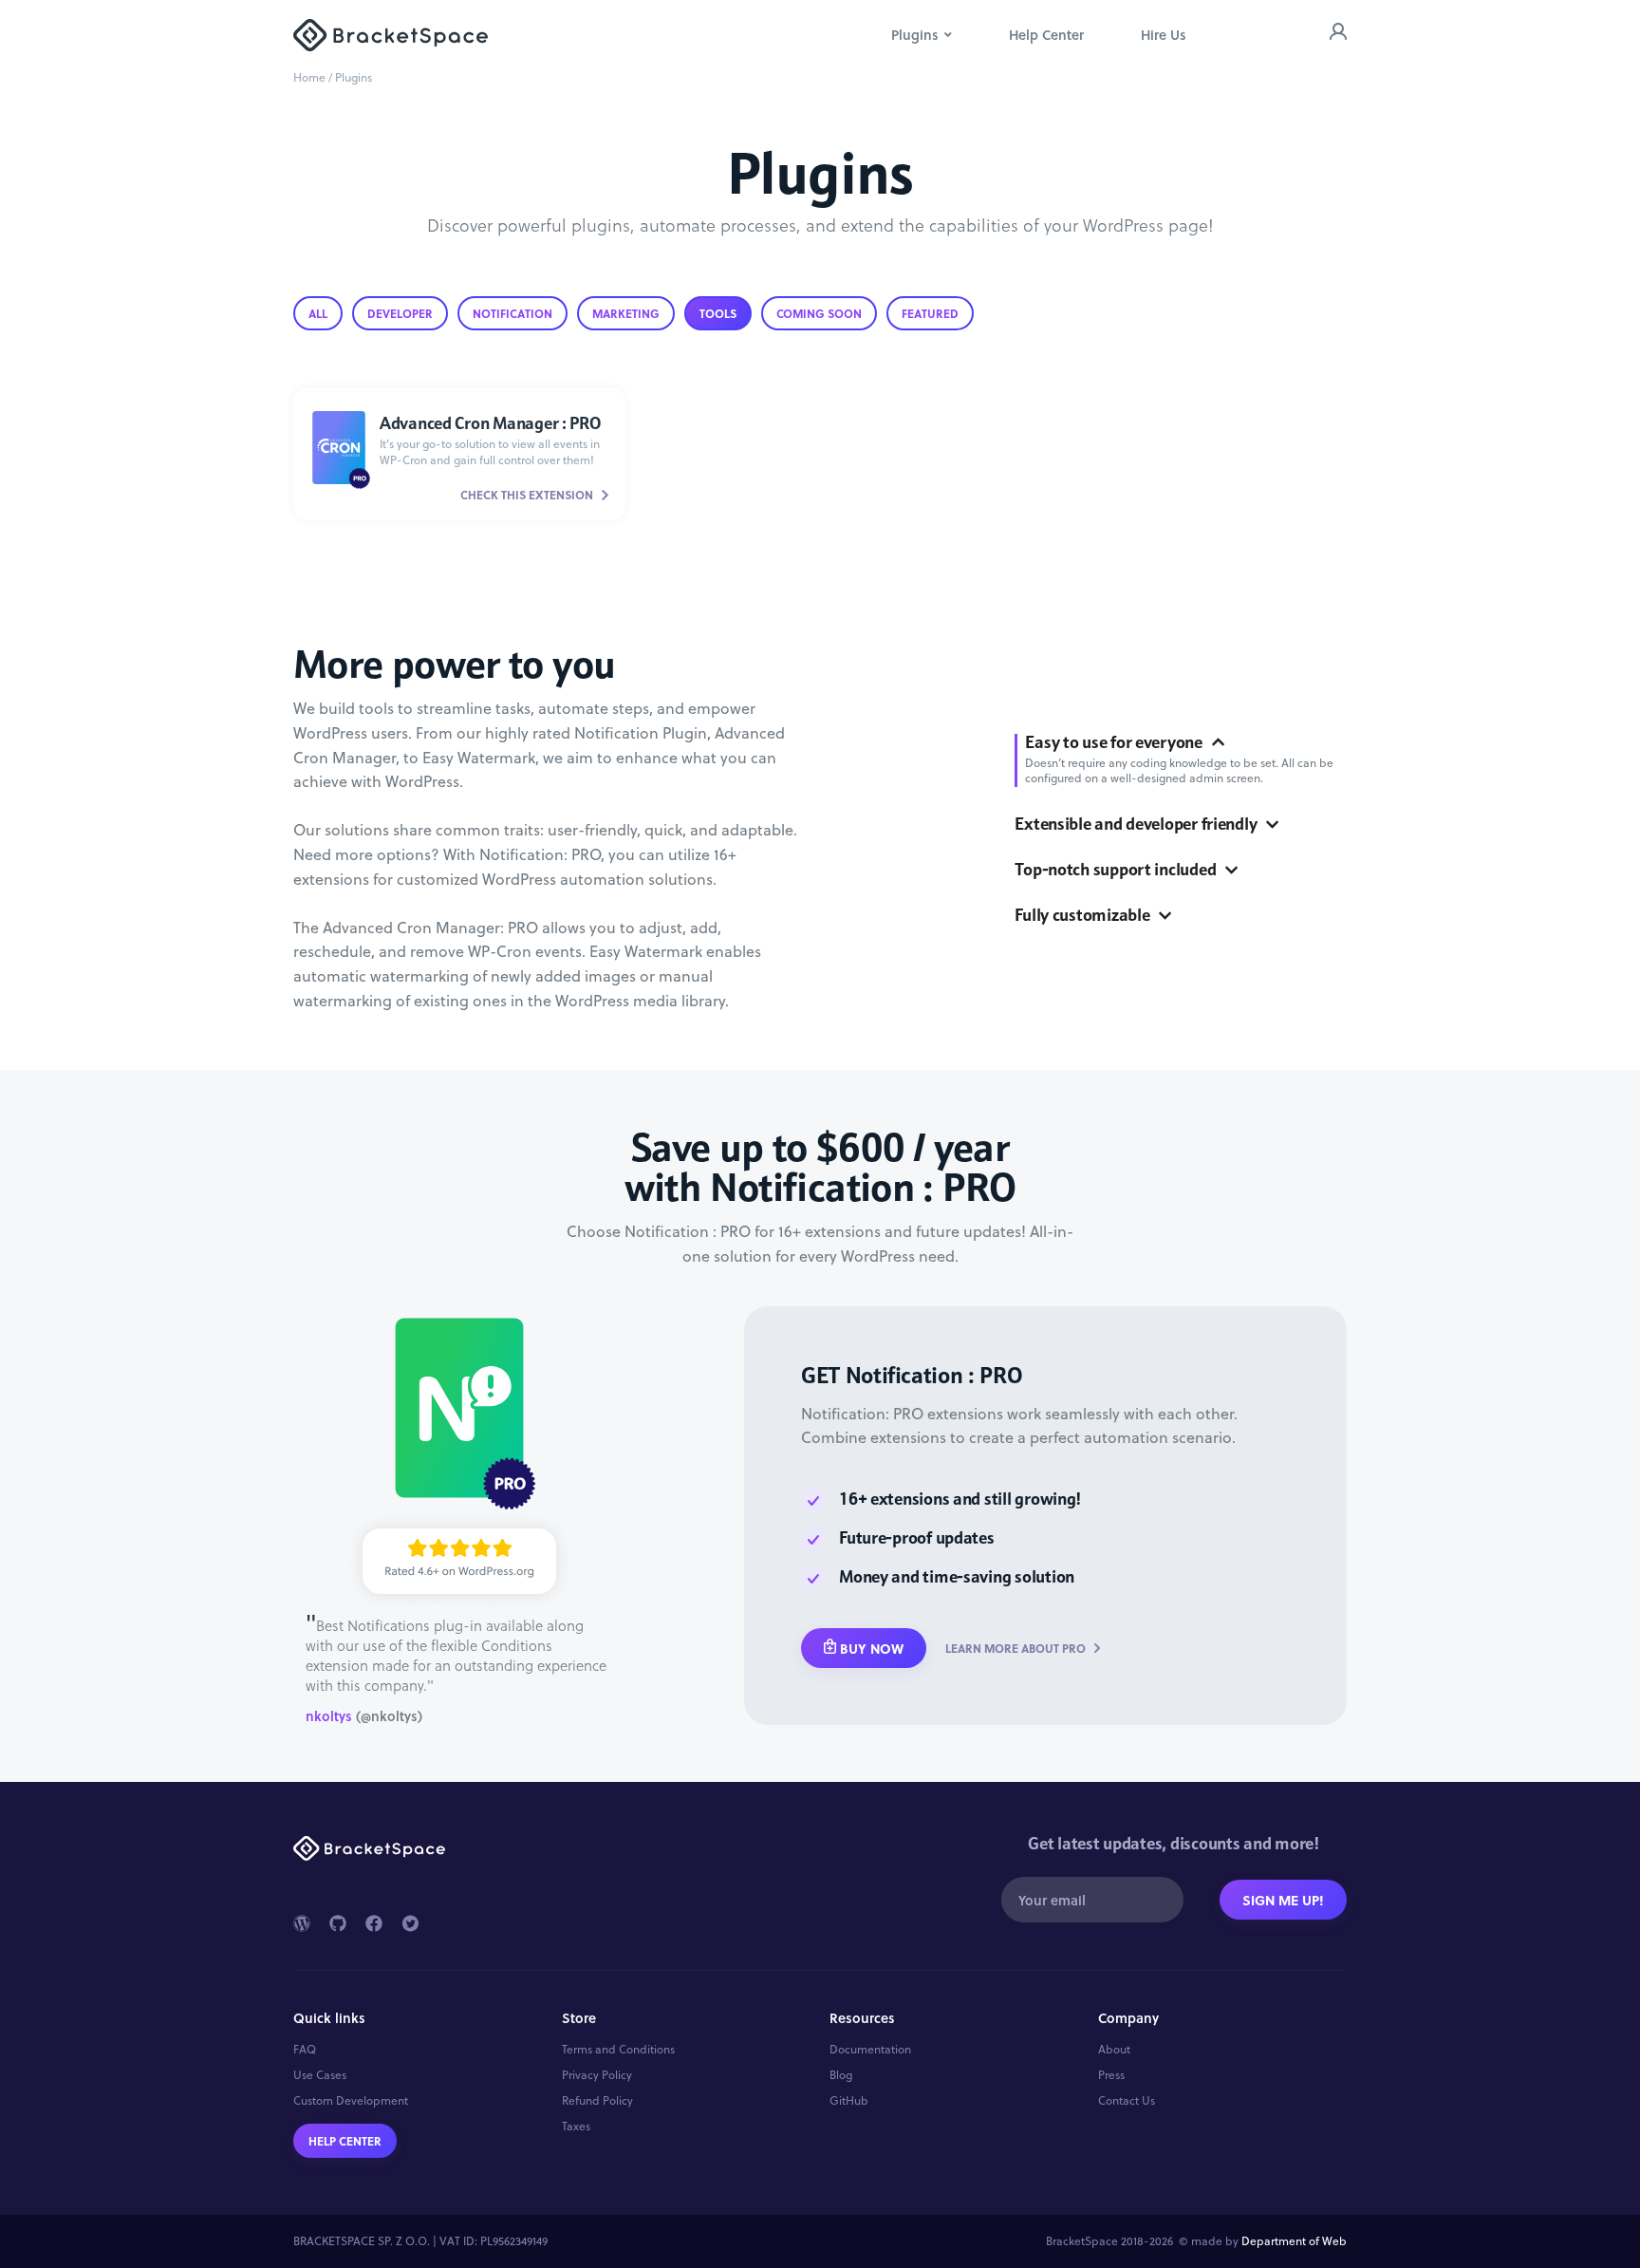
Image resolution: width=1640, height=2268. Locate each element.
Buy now (872, 1648)
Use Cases (320, 2075)
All (318, 313)
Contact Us (1127, 2101)
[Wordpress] (302, 1923)
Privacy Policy (597, 2075)
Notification (512, 313)
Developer (400, 313)
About (1114, 2050)
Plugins (915, 35)
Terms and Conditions (618, 2050)
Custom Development (351, 2101)
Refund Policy (597, 2101)
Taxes (576, 2127)
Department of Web (1294, 2241)
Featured (930, 313)
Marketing (626, 313)
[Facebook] (374, 1923)
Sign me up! (1283, 1900)
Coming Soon (819, 313)
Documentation (870, 2050)
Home (309, 77)
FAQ (305, 2050)
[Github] (338, 1923)
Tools (718, 313)
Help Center (1046, 35)
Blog (841, 2075)
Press (1111, 2075)
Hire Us (1164, 35)
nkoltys (329, 1716)
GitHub (849, 2101)
